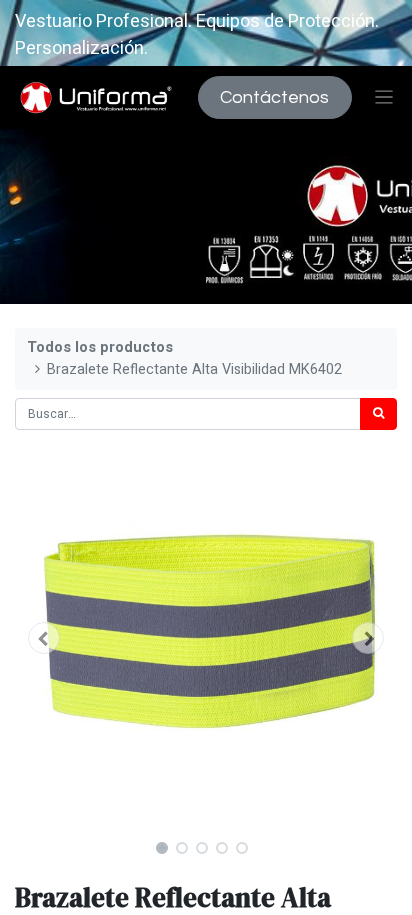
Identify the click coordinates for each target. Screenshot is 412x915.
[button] (43, 638)
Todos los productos (100, 347)
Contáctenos (274, 97)
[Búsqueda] (378, 414)
